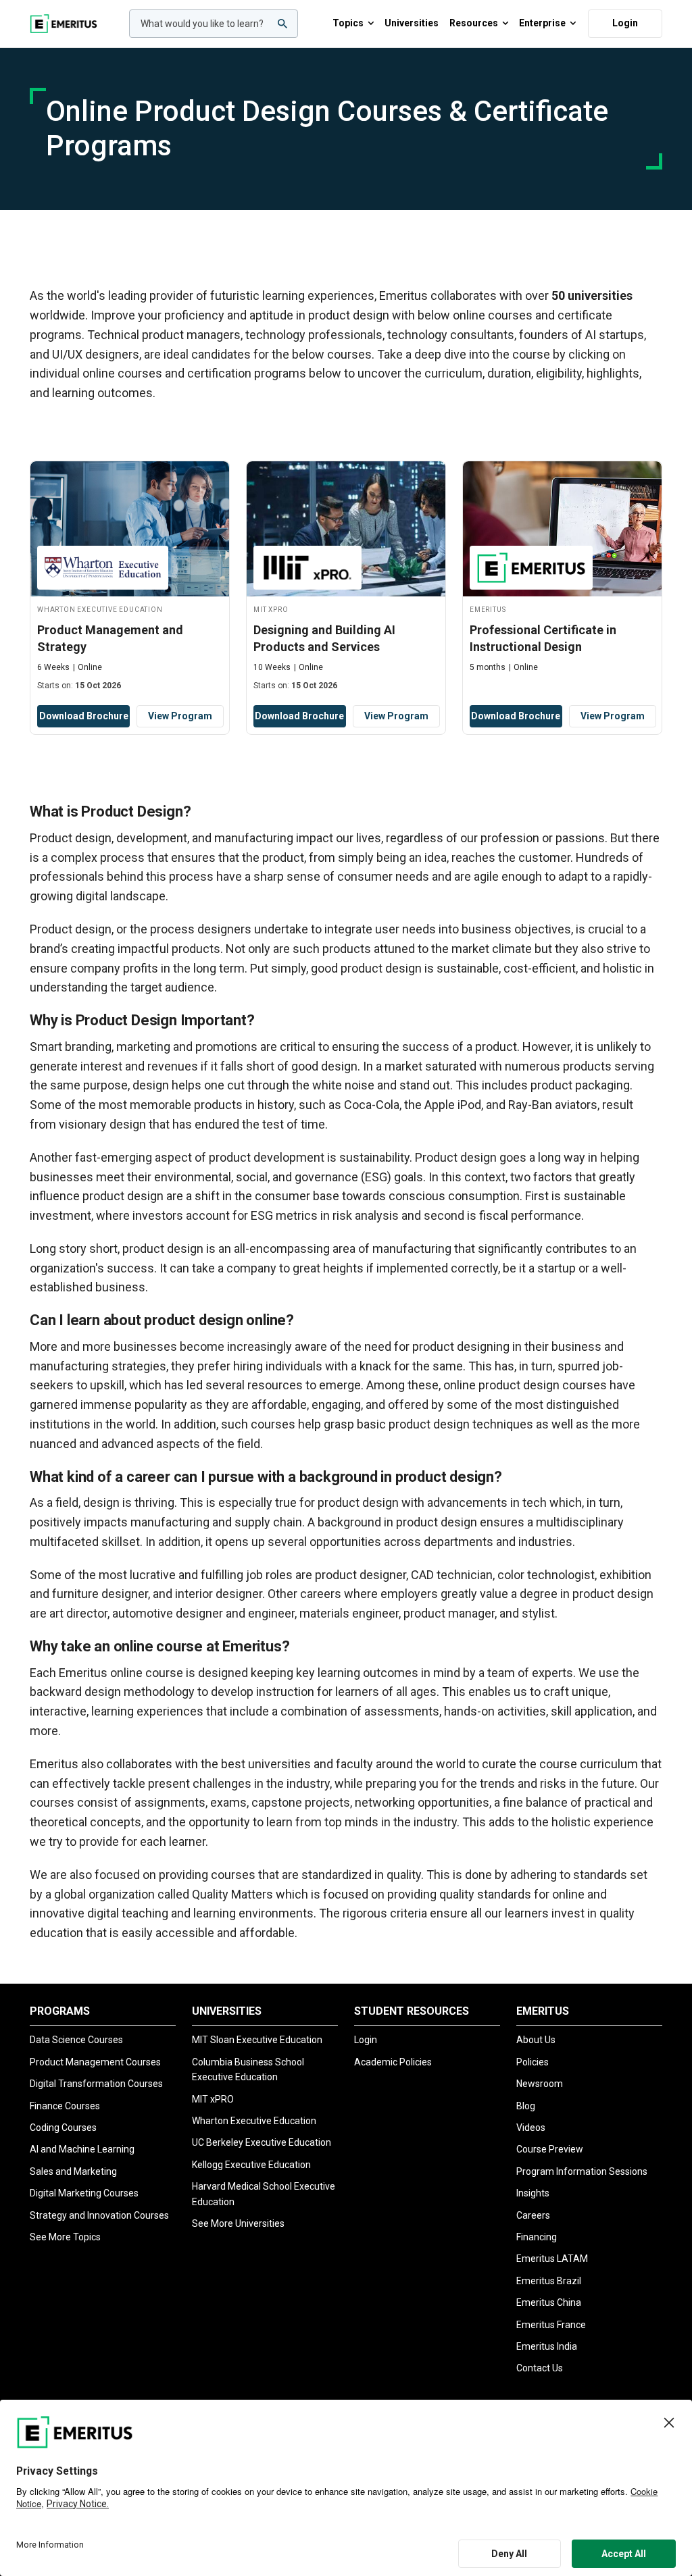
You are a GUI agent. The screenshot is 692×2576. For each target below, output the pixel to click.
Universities (412, 23)
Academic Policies (393, 2062)
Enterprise (542, 23)
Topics (348, 23)
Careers (533, 2215)
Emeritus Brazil (549, 2281)
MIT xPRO (213, 2099)
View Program (180, 716)
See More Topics (65, 2237)
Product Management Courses (95, 2062)
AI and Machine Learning (82, 2149)
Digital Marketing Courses (84, 2193)
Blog (526, 2106)
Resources (474, 23)
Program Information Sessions (582, 2171)
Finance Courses (65, 2106)
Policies (533, 2062)
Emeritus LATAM (552, 2259)
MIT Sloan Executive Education (257, 2040)
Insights (533, 2193)
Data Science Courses (76, 2040)
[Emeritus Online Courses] (64, 24)
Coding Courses (63, 2128)
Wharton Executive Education (254, 2121)
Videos (531, 2128)
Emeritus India (547, 2346)
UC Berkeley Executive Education (262, 2142)
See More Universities (238, 2223)
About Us (536, 2040)
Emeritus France (551, 2325)
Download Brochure (84, 716)
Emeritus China (549, 2302)
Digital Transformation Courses (96, 2084)
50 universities (592, 295)
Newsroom (540, 2084)
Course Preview (550, 2149)
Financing (537, 2237)
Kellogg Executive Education (251, 2165)
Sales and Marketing (73, 2171)
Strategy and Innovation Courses (99, 2215)
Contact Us (540, 2368)
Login (625, 23)
